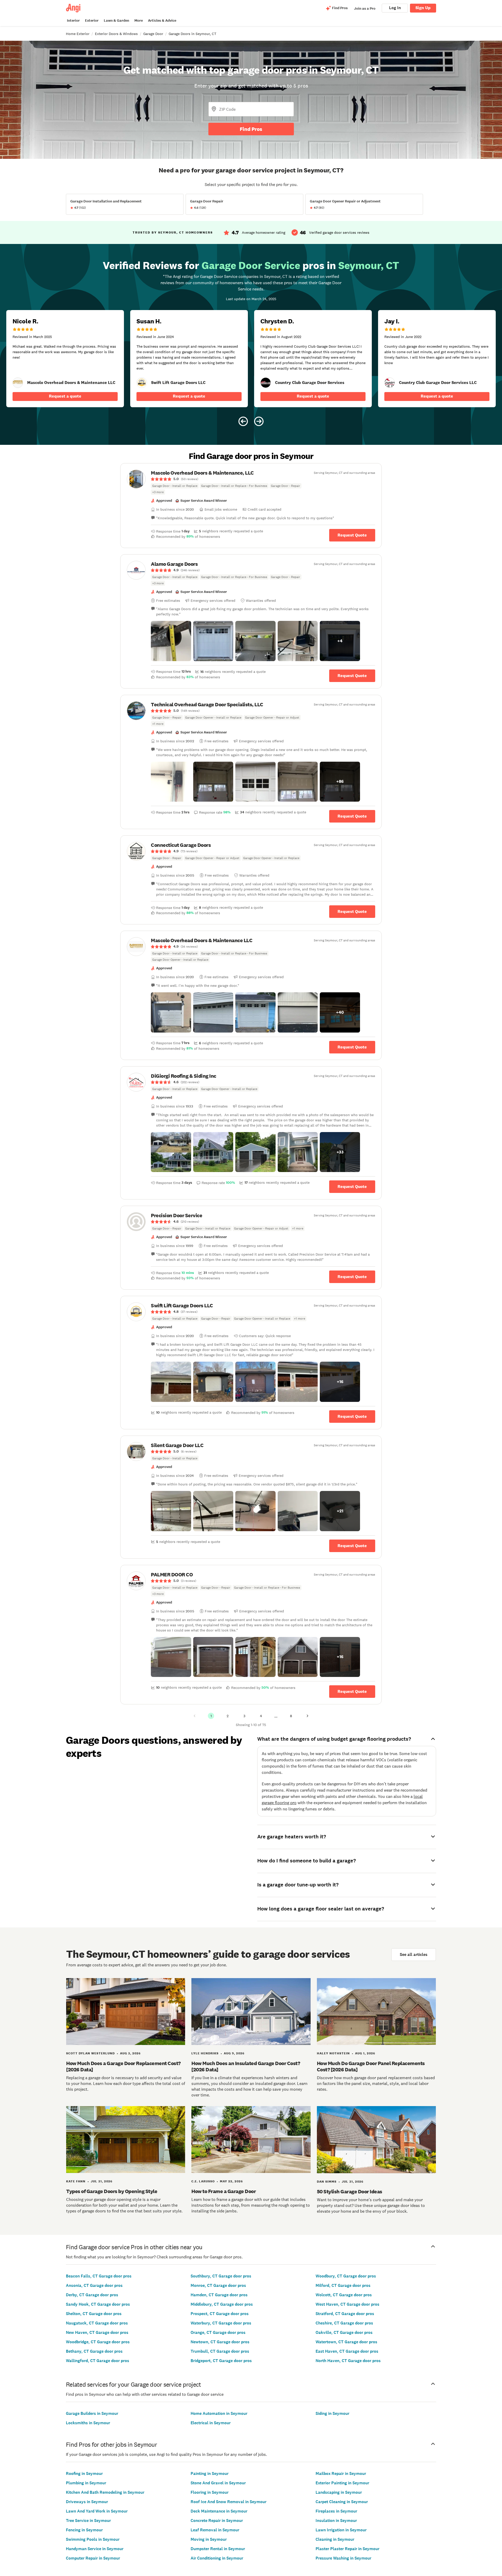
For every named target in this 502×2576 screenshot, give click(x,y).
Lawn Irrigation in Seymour (341, 2530)
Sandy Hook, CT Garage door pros (98, 2304)
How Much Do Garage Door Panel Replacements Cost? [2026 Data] (371, 2066)
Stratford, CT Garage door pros (345, 2314)
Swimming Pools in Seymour (93, 2539)
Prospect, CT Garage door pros (220, 2314)
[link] (18, 383)
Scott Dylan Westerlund (90, 2053)
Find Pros (251, 129)
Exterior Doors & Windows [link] (116, 34)
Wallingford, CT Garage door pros (98, 2361)
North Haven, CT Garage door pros (348, 2361)
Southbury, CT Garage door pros (221, 2276)
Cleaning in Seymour (335, 2539)
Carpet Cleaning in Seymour (342, 2502)
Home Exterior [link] (78, 34)
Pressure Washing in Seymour (343, 2558)
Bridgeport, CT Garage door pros (221, 2361)
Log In (395, 8)
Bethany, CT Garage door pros (94, 2351)
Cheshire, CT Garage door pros (344, 2323)
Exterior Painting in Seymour (342, 2483)
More (139, 21)
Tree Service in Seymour (88, 2520)
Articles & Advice (162, 21)
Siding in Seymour (332, 2413)
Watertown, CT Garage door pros (346, 2342)
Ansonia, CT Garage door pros (94, 2285)
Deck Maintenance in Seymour (219, 2511)
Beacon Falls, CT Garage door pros (99, 2276)
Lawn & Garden (116, 21)
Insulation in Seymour (336, 2520)
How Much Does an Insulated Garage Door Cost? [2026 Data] (246, 2066)
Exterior (92, 21)
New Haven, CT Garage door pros (97, 2332)
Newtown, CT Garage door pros (220, 2342)
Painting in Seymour (210, 2473)
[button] (171, 641)
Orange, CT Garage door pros (218, 2332)
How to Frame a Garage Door (224, 2191)
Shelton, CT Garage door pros (94, 2314)
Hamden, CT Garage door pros (219, 2295)
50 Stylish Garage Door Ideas (350, 2192)
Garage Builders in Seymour (92, 2413)
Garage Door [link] (153, 34)
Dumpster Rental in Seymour (218, 2549)
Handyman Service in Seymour (95, 2549)
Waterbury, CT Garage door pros (221, 2323)
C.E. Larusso (203, 2181)
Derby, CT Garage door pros (92, 2295)
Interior (73, 21)
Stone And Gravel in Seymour (218, 2483)
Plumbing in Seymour (86, 2483)
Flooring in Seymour (210, 2492)
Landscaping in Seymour (339, 2492)
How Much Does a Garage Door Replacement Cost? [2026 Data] (123, 2066)
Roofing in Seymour (84, 2473)
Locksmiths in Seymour (88, 2423)
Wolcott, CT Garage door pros (344, 2295)
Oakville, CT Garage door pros (344, 2332)
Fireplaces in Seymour (336, 2511)
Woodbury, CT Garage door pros (346, 2276)
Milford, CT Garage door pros (343, 2285)
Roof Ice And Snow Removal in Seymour (229, 2502)
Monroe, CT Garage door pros (218, 2285)
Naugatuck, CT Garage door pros (97, 2323)
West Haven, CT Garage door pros (347, 2304)
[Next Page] (307, 1716)
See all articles (414, 1954)
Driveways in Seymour (87, 2502)
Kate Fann (76, 2181)
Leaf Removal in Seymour (215, 2530)
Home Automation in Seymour (219, 2413)
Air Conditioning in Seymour (217, 2558)
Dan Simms (327, 2182)
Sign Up (423, 8)
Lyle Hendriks (205, 2053)
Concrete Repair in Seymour (217, 2520)
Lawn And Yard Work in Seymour (97, 2511)
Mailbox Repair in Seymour (341, 2473)
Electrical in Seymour (211, 2423)
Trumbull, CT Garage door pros (220, 2351)
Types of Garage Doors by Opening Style (112, 2191)
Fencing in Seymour (84, 2530)
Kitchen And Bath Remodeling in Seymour (105, 2492)
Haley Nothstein (333, 2053)
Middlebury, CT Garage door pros (222, 2304)
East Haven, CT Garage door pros (347, 2351)
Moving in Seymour (209, 2539)
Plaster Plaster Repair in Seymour (347, 2549)
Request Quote (352, 535)
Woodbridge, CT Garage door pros (98, 2342)
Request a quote (65, 396)
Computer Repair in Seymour (93, 2558)
